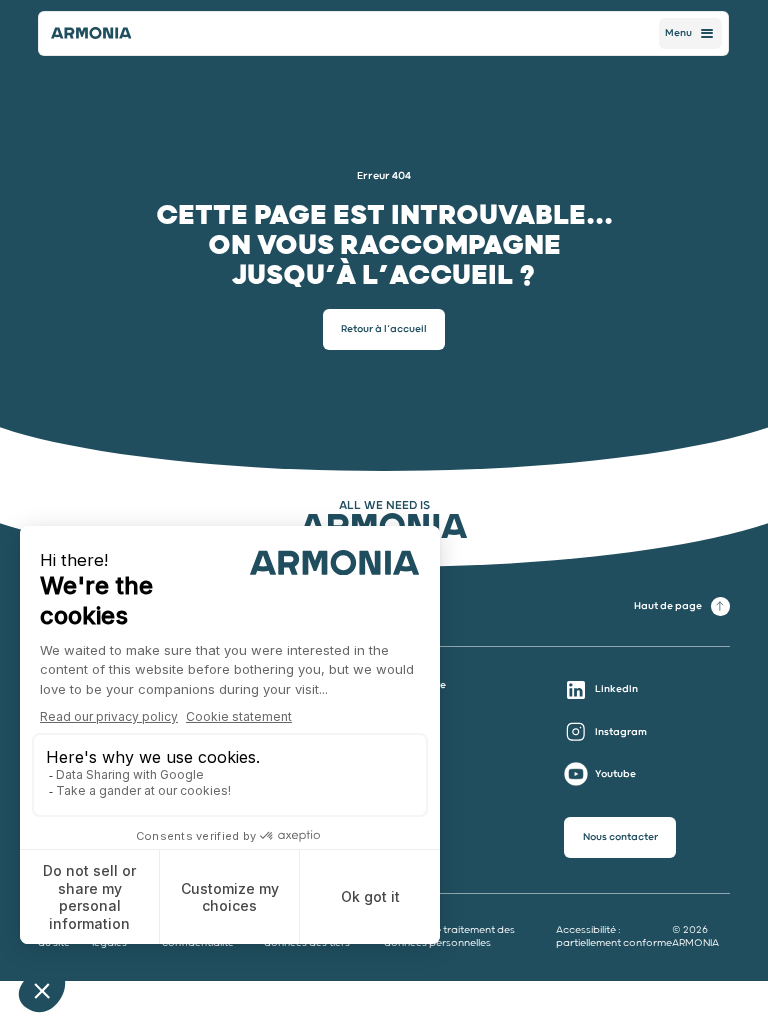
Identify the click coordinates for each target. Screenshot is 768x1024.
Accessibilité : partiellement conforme (614, 936)
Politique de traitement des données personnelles (449, 936)
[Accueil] (92, 33)
